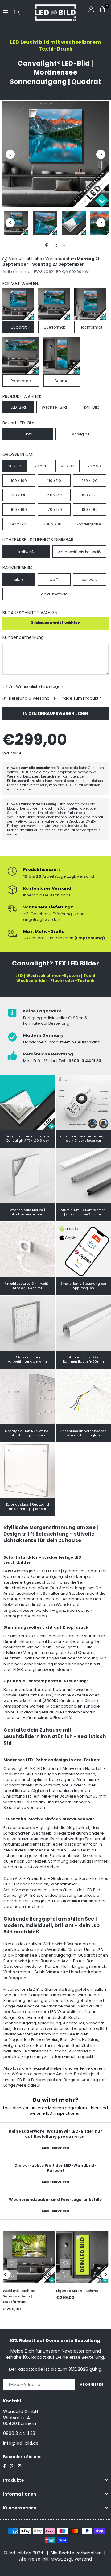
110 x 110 (54, 481)
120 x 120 (90, 481)
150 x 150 (90, 495)
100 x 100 (19, 481)
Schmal (62, 381)
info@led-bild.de (21, 2443)
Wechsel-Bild (54, 407)
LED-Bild (18, 407)
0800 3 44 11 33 (19, 2433)
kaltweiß (26, 552)
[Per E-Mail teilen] (64, 246)
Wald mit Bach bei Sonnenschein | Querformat (20, 2296)
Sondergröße (88, 524)
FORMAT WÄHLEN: (21, 284)
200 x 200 (52, 524)
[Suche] (17, 12)
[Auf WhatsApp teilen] (56, 246)
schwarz (90, 580)
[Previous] (10, 154)
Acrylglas (81, 434)
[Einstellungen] (91, 9)
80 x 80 (68, 466)
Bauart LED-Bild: (19, 423)
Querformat (54, 327)
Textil (28, 434)
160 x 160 (19, 510)
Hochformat (91, 327)
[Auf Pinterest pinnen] (47, 246)
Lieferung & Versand (29, 698)
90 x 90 (94, 466)
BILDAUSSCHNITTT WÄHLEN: (30, 613)
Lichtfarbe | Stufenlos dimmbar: (38, 540)
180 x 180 (90, 510)
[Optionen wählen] (12, 2275)
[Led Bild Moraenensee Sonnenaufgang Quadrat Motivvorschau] (45, 223)
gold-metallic (54, 594)
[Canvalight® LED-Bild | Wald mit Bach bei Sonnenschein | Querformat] (29, 2257)
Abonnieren (92, 2384)
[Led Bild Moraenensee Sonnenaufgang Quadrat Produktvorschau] (16, 223)
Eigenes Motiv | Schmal (78, 2291)
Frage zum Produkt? (80, 698)
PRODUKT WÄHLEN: (22, 396)
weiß (54, 580)
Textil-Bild (90, 407)
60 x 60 (14, 466)
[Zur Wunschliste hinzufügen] (12, 2264)
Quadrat (18, 327)
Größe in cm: (18, 454)
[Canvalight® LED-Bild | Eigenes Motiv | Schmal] (82, 2257)
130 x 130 (19, 495)
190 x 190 (18, 524)
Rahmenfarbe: (17, 567)
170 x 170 (54, 510)
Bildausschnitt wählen (55, 623)
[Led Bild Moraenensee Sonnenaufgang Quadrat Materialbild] (74, 223)
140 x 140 (54, 495)
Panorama (21, 381)
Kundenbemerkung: (24, 637)
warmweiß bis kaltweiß (79, 552)
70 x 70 (41, 466)
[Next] (101, 154)
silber (19, 580)
